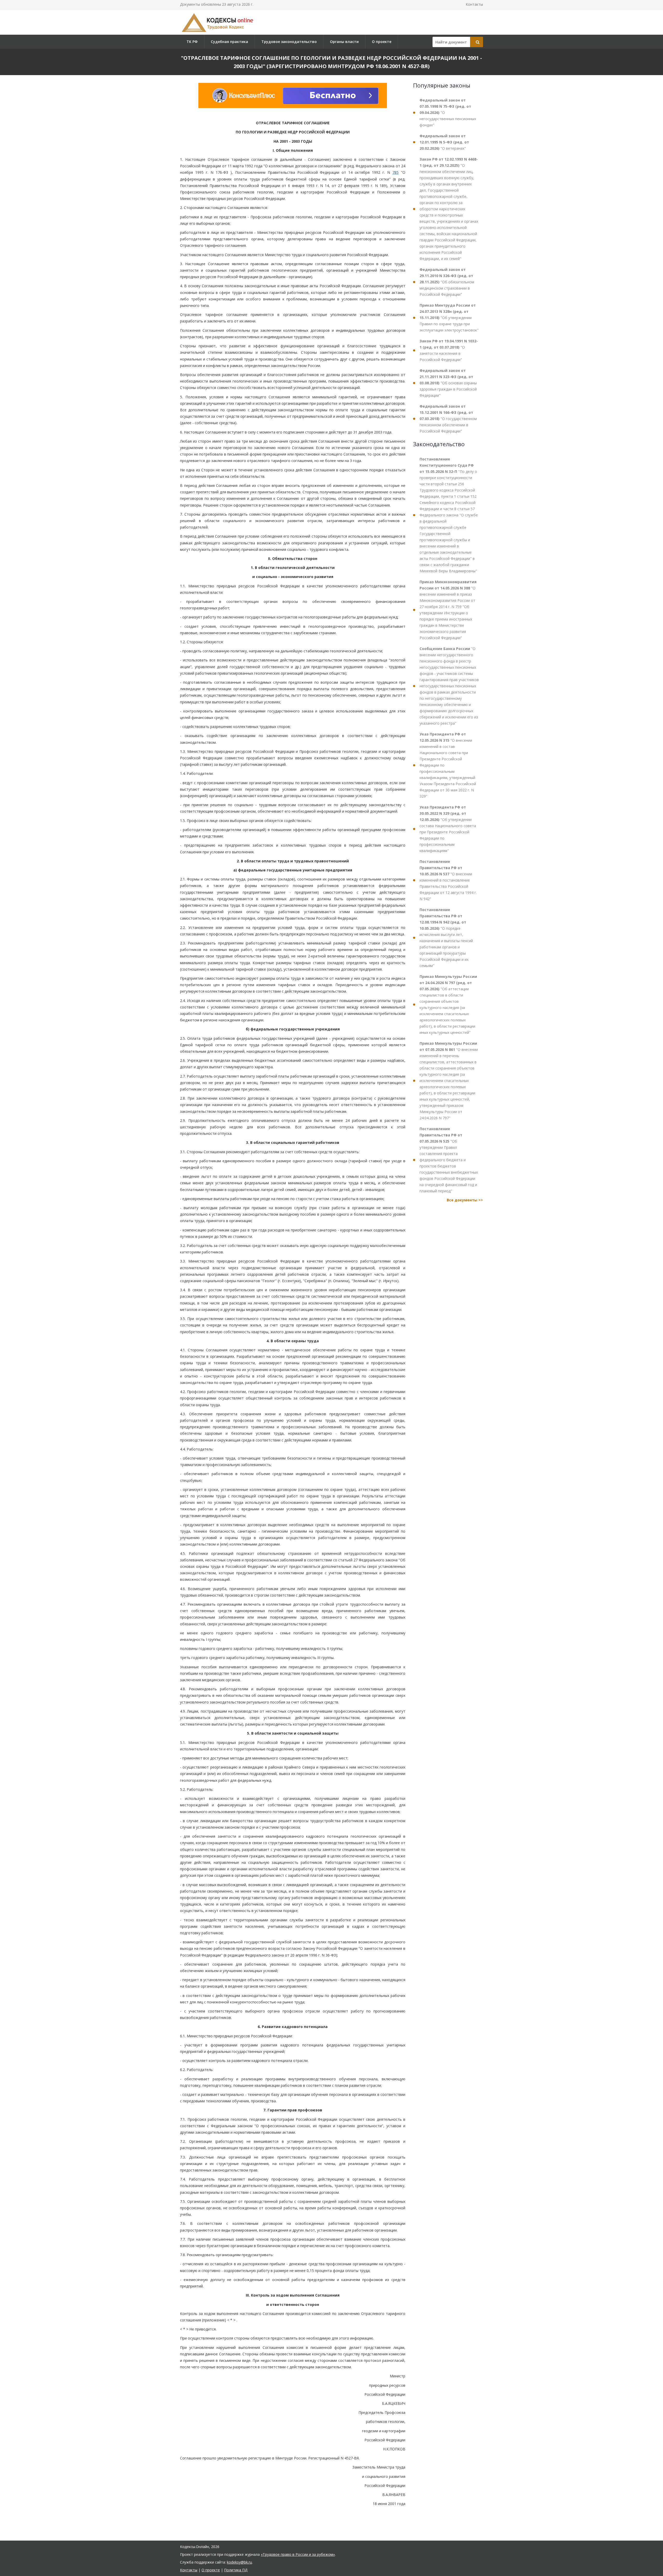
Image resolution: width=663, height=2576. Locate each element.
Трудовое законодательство (289, 42)
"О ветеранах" (444, 142)
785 (395, 172)
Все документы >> (465, 1200)
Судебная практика (229, 42)
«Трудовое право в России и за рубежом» (298, 2554)
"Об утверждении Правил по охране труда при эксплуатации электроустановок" (449, 318)
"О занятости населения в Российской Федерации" (449, 350)
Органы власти (344, 42)
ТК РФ (192, 42)
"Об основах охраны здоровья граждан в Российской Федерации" (448, 383)
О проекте (382, 42)
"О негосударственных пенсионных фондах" (448, 113)
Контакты (474, 4)
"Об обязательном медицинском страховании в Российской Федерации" (447, 282)
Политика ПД (236, 2570)
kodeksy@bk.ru (239, 2562)
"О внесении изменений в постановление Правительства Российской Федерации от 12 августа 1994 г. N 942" (448, 880)
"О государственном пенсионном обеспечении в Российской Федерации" (448, 419)
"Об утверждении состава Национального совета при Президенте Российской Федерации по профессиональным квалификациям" (448, 829)
